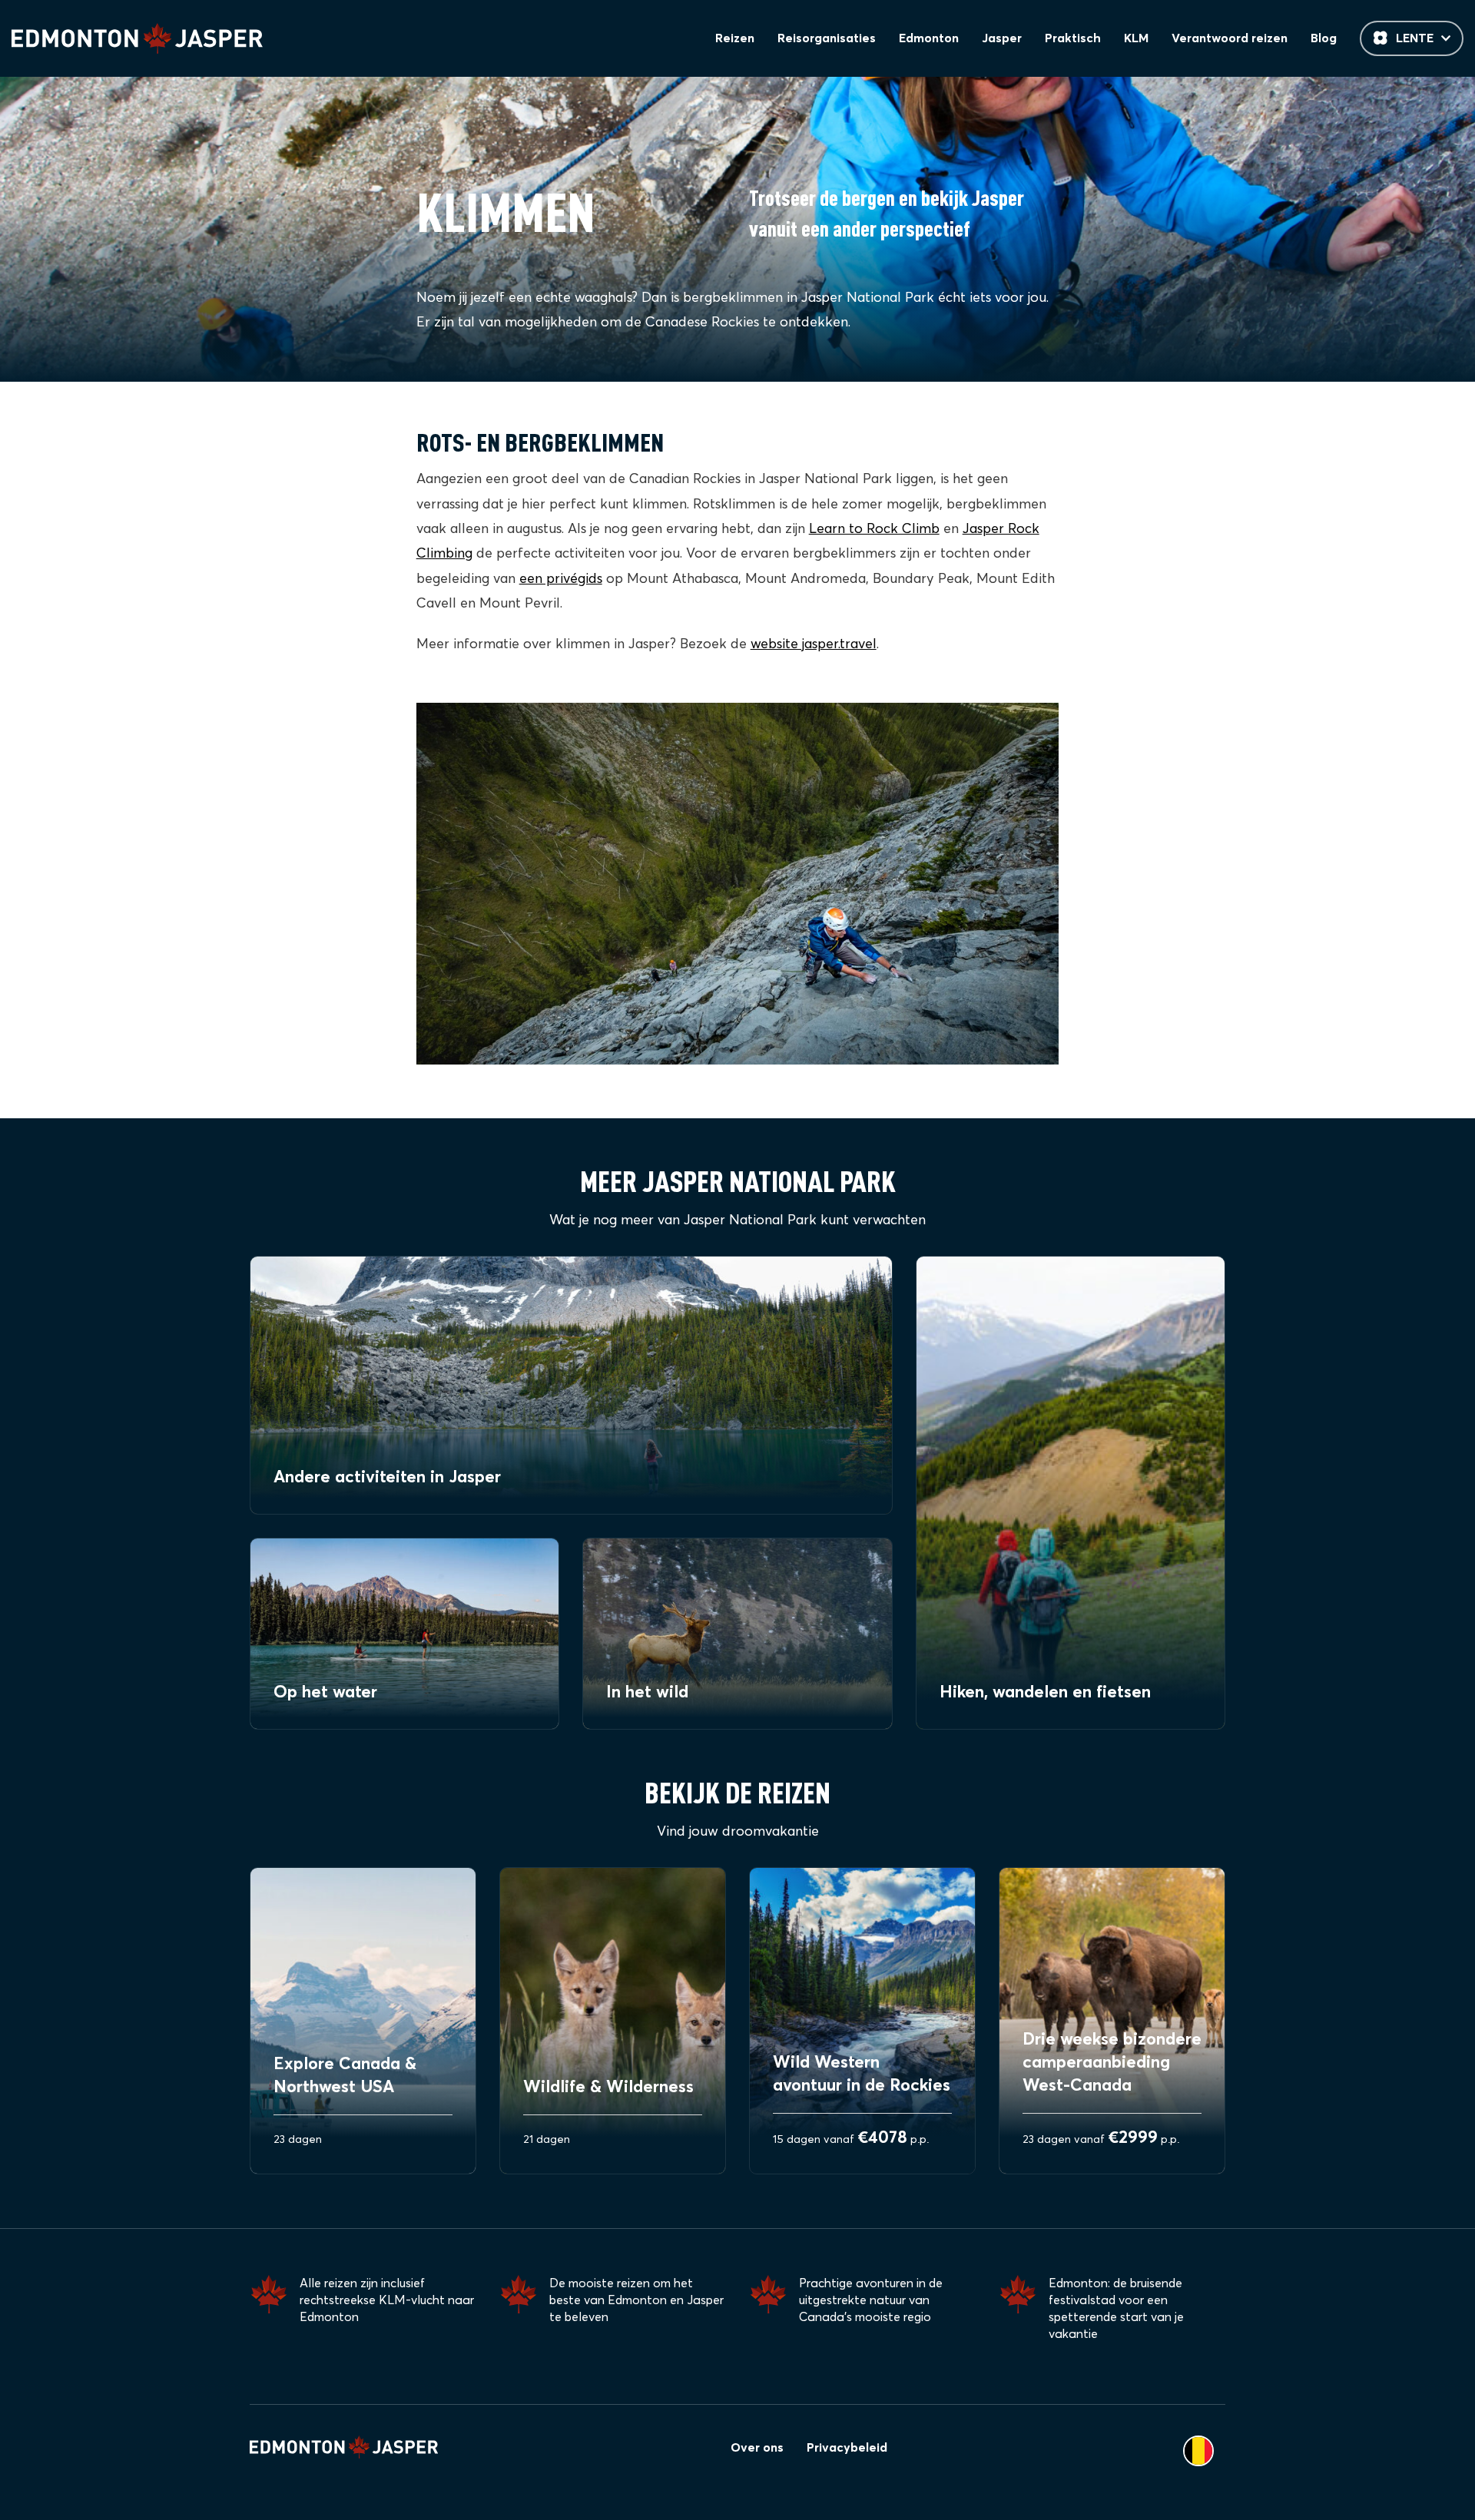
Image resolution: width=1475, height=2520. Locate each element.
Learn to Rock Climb (874, 529)
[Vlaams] (1198, 2451)
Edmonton (929, 38)
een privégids (561, 579)
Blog (1324, 38)
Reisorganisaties (827, 38)
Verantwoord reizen (1230, 38)
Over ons (757, 2448)
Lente (1415, 38)
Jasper (1002, 38)
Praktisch (1073, 38)
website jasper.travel (814, 644)
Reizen (735, 38)
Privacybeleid (847, 2448)
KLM (1136, 38)
